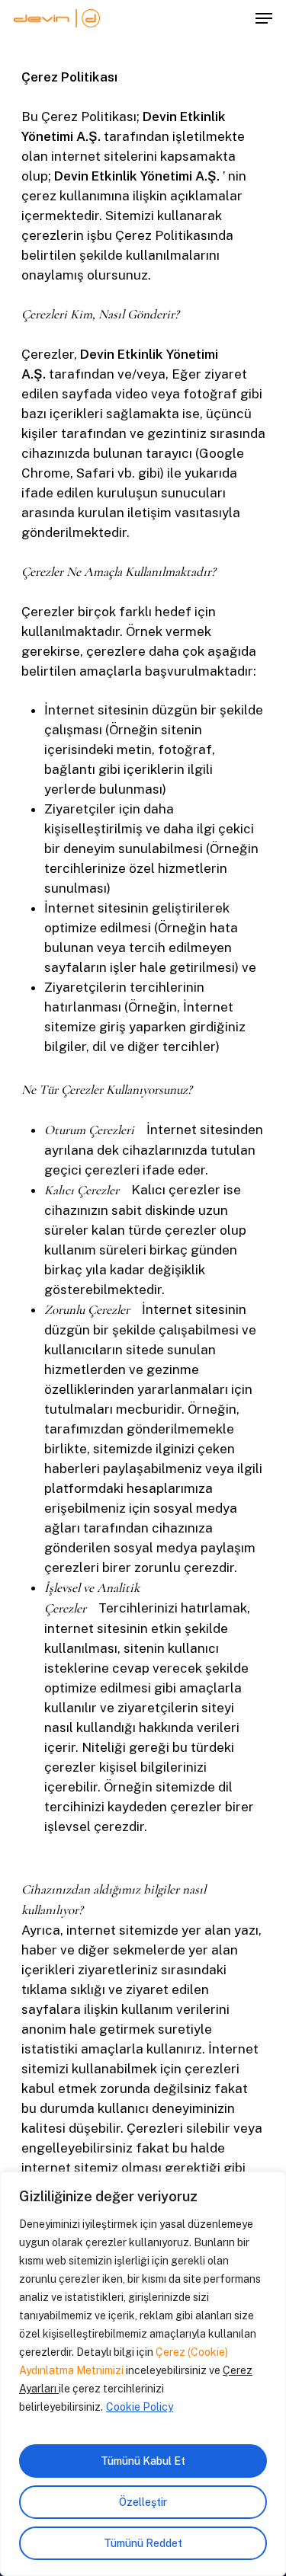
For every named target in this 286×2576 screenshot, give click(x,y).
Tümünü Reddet (143, 2543)
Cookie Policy (140, 2407)
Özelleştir (143, 2502)
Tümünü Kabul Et (143, 2461)
